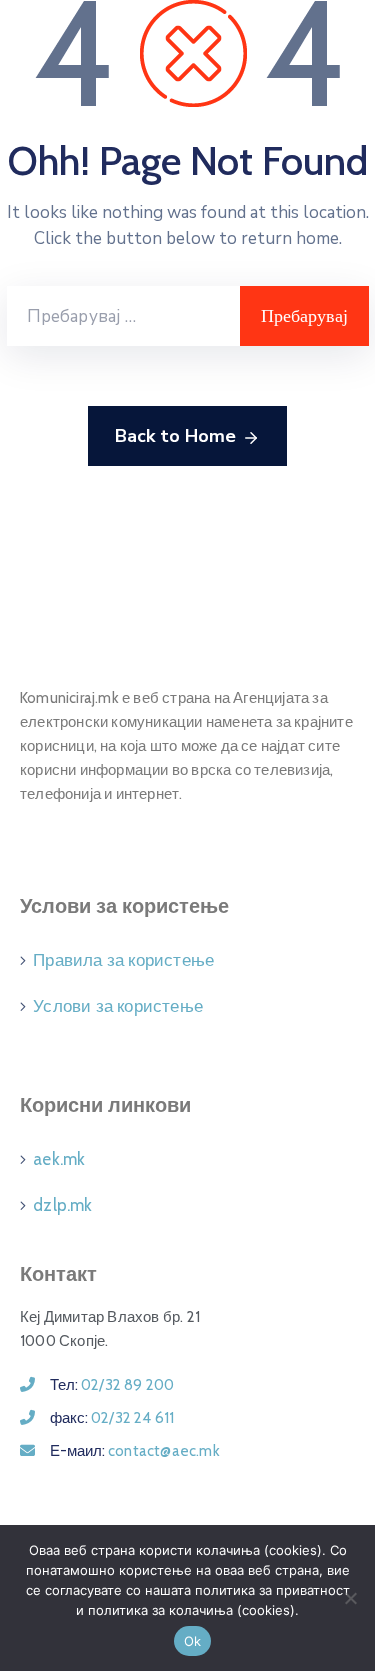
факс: (112, 1418)
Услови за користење (118, 1006)
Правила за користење (123, 960)
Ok (193, 1641)
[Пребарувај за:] (123, 316)
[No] (350, 1598)
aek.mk (59, 1159)
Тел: (112, 1385)
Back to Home (175, 436)
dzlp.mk (62, 1205)
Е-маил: (135, 1451)
